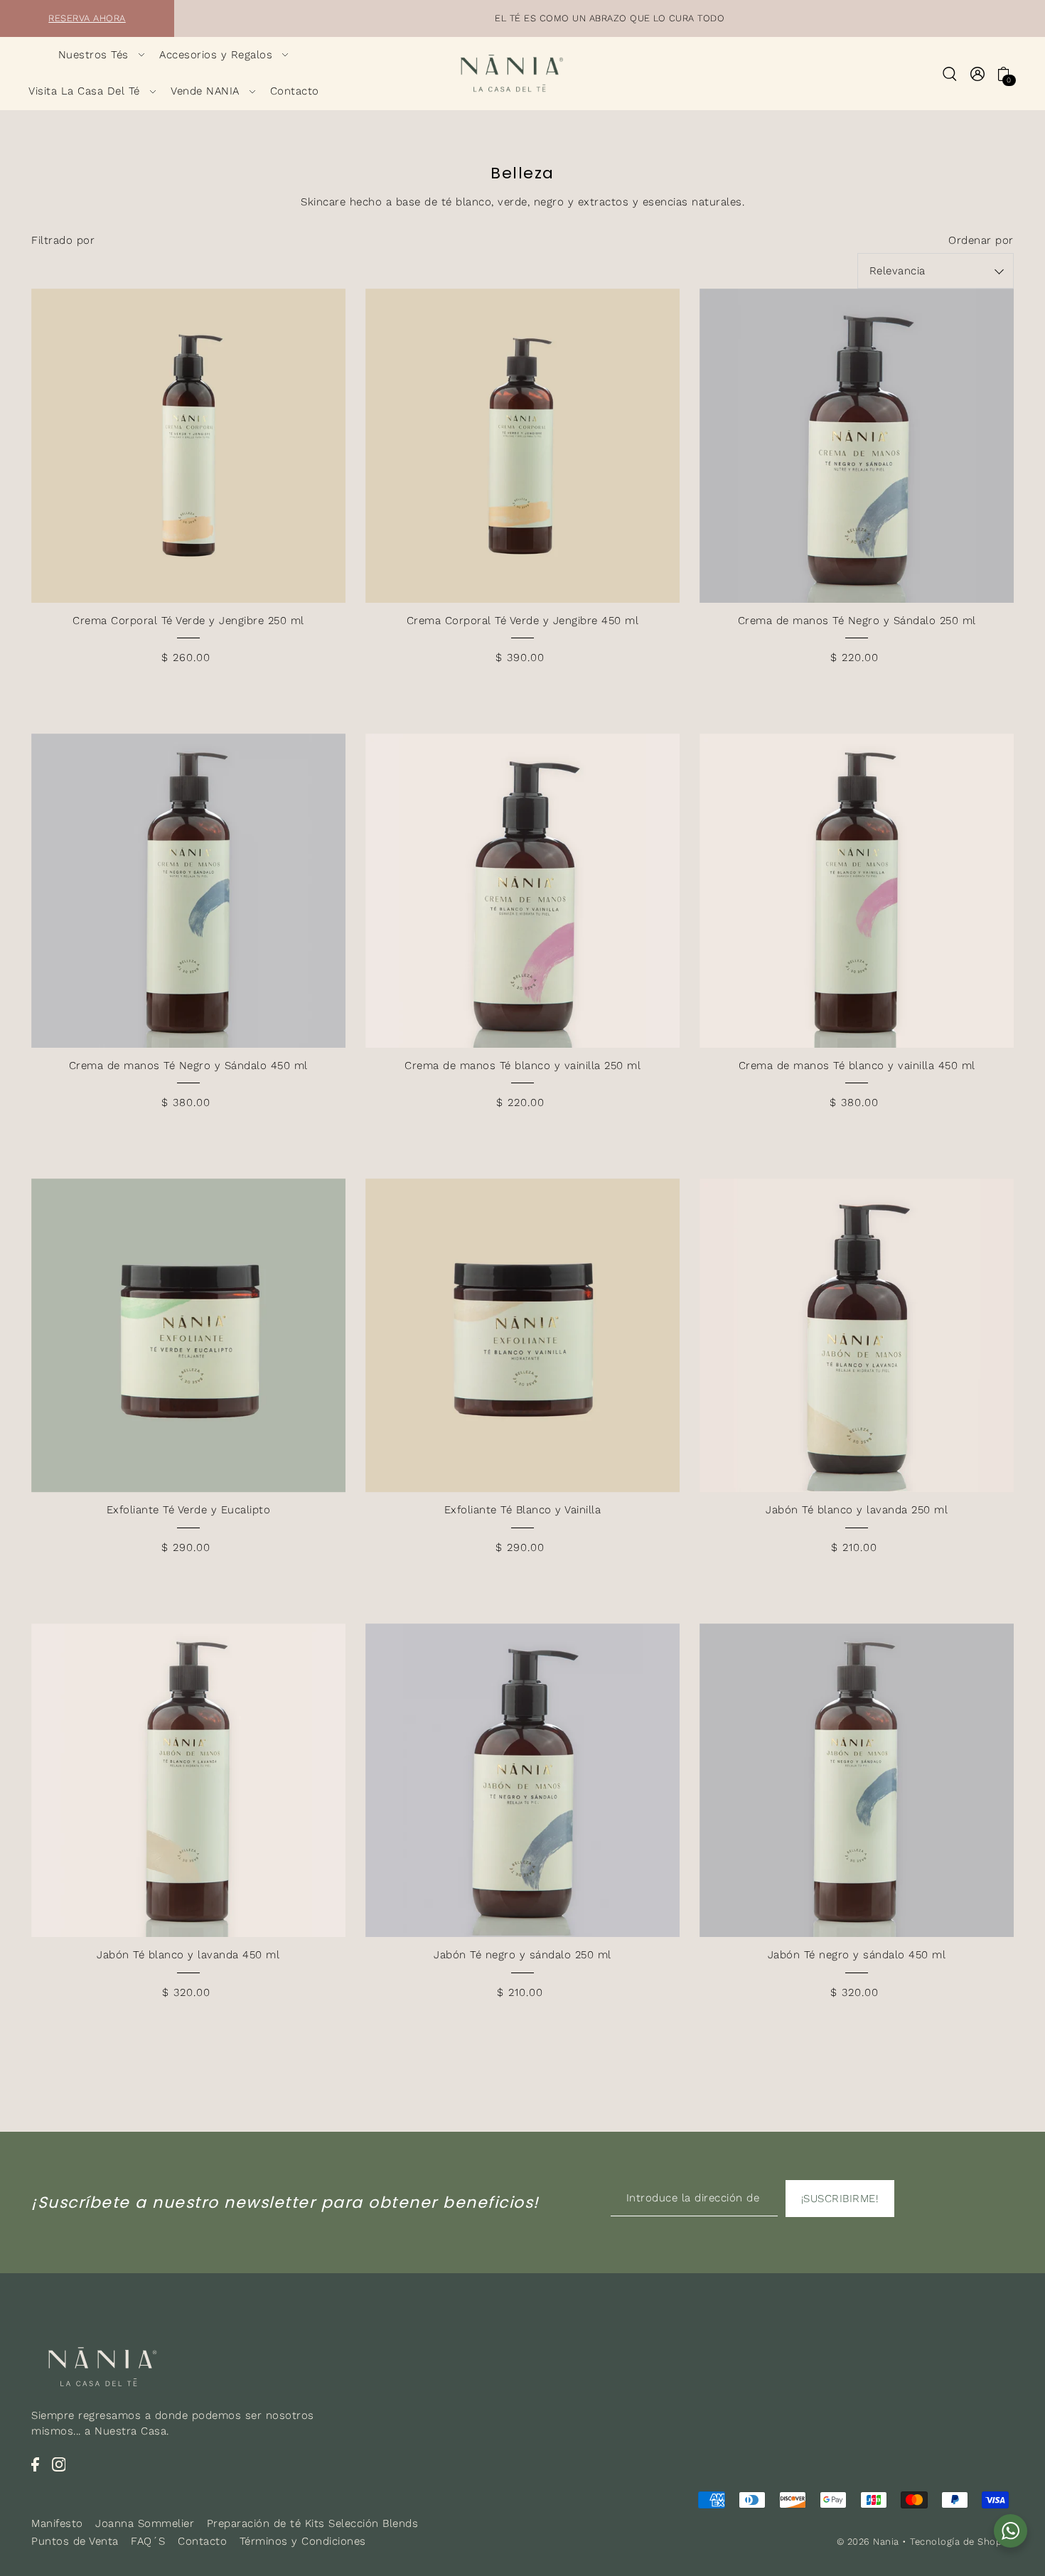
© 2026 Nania (868, 2542)
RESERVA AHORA (87, 18)
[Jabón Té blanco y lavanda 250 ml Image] (857, 1336)
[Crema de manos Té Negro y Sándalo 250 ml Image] (857, 446)
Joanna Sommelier (145, 2523)
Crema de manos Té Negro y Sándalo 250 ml (857, 621)
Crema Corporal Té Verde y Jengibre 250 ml (188, 621)
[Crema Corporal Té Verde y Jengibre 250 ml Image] (188, 446)
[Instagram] (59, 2463)
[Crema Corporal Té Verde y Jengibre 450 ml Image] (522, 446)
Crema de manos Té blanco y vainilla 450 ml (857, 1066)
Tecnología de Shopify (962, 2542)
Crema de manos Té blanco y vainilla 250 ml (522, 1066)
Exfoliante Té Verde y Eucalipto (189, 1510)
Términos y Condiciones (303, 2541)
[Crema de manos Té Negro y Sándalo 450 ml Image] (188, 891)
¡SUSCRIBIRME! (840, 2199)
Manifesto (57, 2523)
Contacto (202, 2541)
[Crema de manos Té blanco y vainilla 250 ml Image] (522, 891)
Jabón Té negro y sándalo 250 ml (522, 1955)
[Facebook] (35, 2463)
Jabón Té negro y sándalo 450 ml (857, 1955)
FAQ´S (148, 2541)
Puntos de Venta (75, 2541)
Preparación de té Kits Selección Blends (313, 2523)
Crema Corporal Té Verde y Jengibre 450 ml (523, 621)
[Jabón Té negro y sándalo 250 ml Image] (522, 1781)
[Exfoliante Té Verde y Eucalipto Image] (188, 1336)
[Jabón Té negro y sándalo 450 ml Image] (857, 1781)
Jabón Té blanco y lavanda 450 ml (188, 1955)
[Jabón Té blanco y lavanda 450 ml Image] (188, 1781)
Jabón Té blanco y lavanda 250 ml (857, 1510)
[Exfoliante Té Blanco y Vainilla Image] (522, 1336)
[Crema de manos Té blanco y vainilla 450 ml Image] (857, 891)
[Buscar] (950, 73)
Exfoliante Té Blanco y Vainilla (523, 1510)
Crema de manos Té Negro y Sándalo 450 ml (188, 1066)
